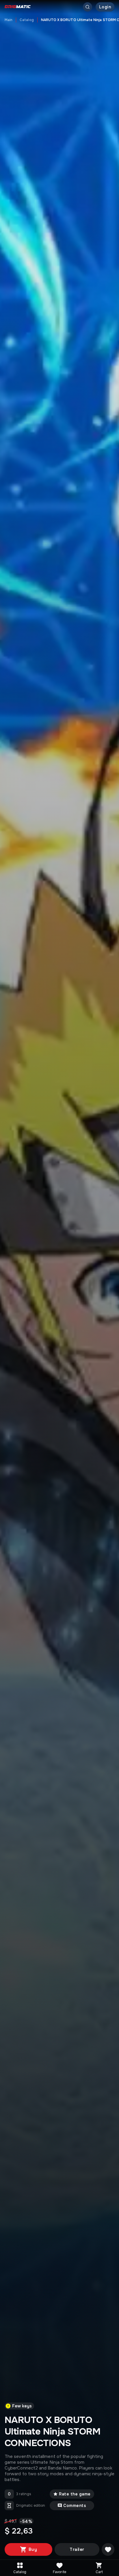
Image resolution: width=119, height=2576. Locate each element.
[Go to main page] (18, 7)
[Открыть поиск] (88, 7)
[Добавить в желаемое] (108, 2549)
